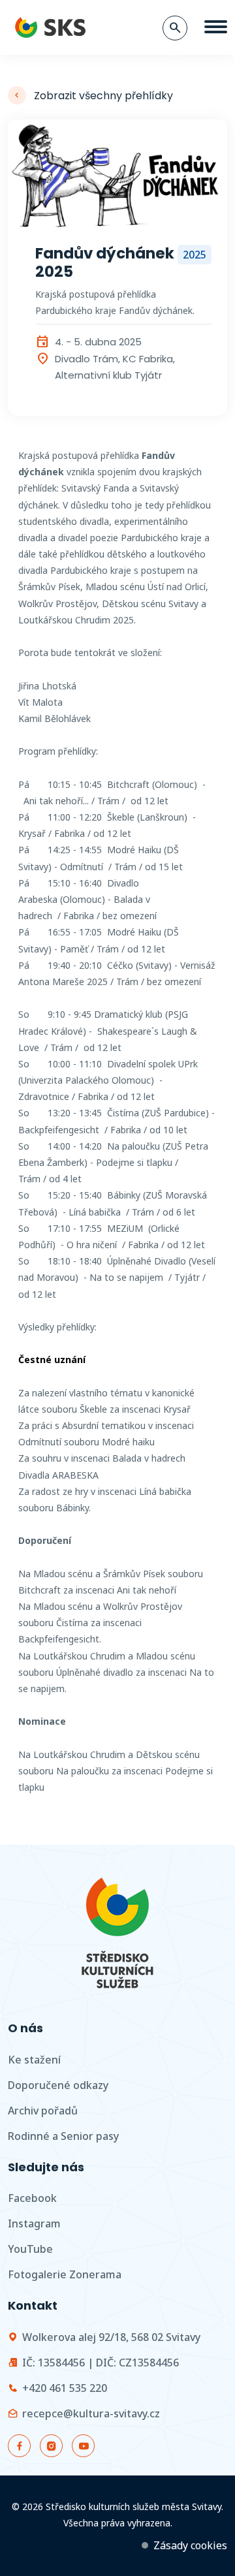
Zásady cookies (190, 2545)
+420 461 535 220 (65, 2388)
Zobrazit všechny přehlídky (103, 96)
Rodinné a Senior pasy (63, 2136)
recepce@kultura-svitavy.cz (91, 2413)
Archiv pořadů (43, 2111)
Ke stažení (34, 2060)
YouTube (30, 2249)
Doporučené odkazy (58, 2085)
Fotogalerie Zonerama (65, 2274)
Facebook (32, 2198)
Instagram (34, 2223)
